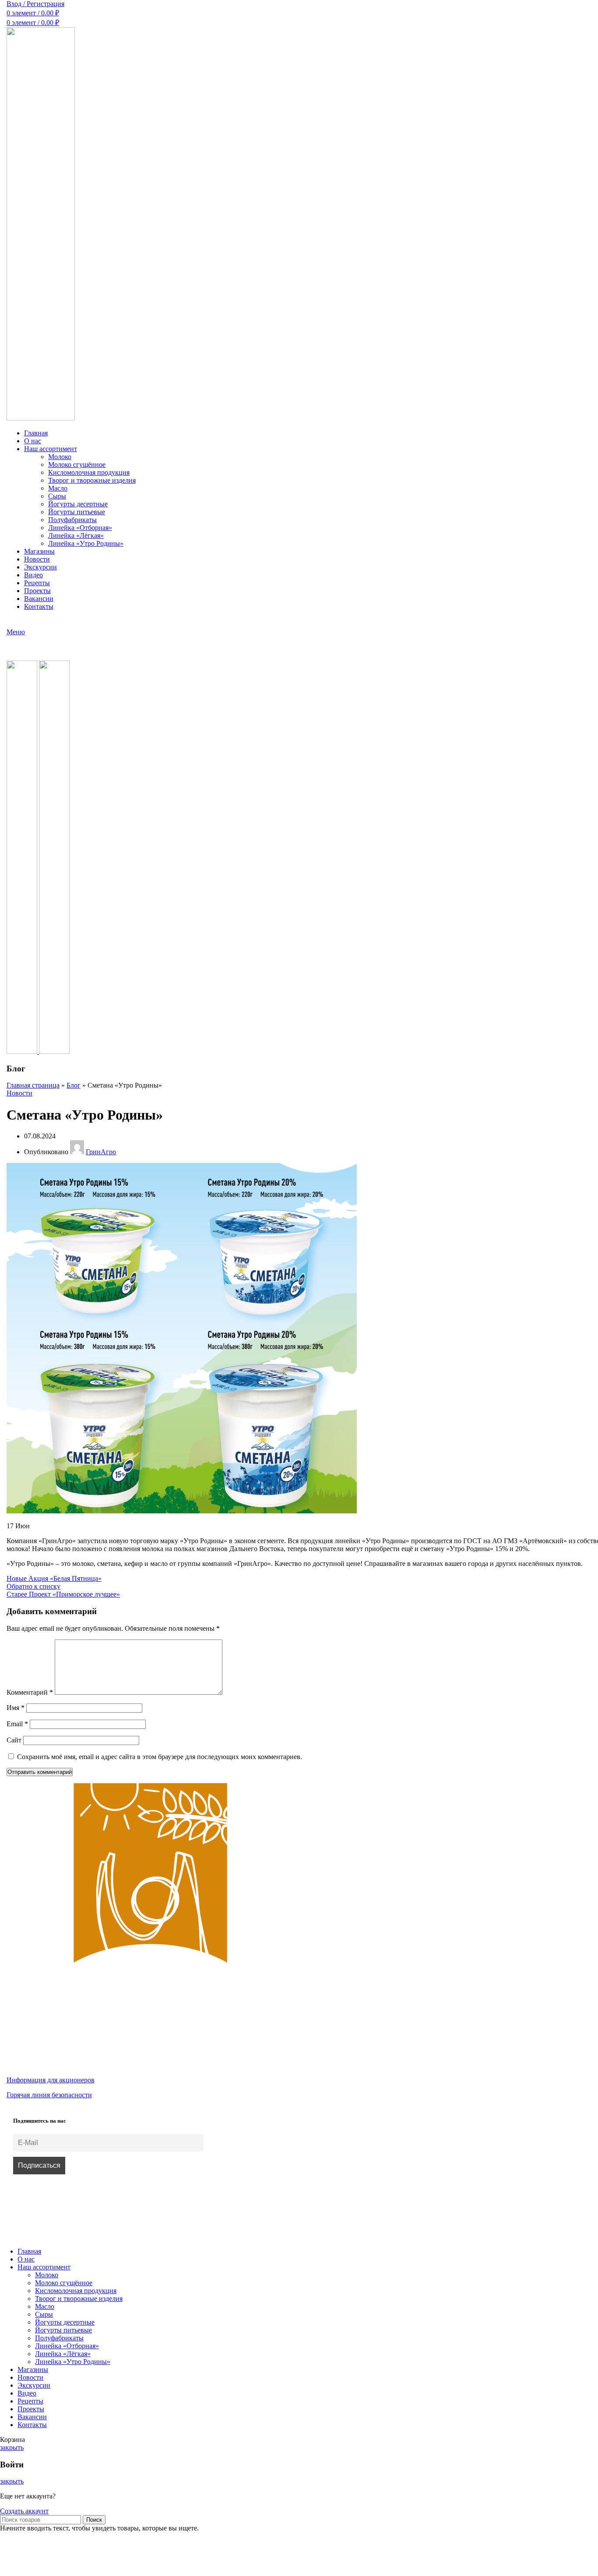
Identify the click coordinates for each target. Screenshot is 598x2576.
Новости (19, 1093)
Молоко (60, 457)
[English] (23, 622)
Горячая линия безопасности (49, 2095)
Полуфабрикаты (72, 520)
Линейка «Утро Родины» (86, 543)
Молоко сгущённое (77, 465)
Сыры (57, 496)
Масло (58, 488)
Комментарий (30, 1692)
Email (17, 1724)
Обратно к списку (33, 1586)
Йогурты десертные (78, 504)
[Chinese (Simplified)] (35, 622)
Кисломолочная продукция (89, 472)
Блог (74, 1085)
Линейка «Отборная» (80, 528)
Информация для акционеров (51, 2080)
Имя (16, 1708)
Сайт (14, 1740)
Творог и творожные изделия (92, 480)
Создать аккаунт (24, 2511)
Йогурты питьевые (77, 512)
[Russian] (12, 622)
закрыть (12, 2447)
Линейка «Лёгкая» (76, 535)
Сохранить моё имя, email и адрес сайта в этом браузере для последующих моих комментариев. (160, 1757)
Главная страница (33, 1085)
